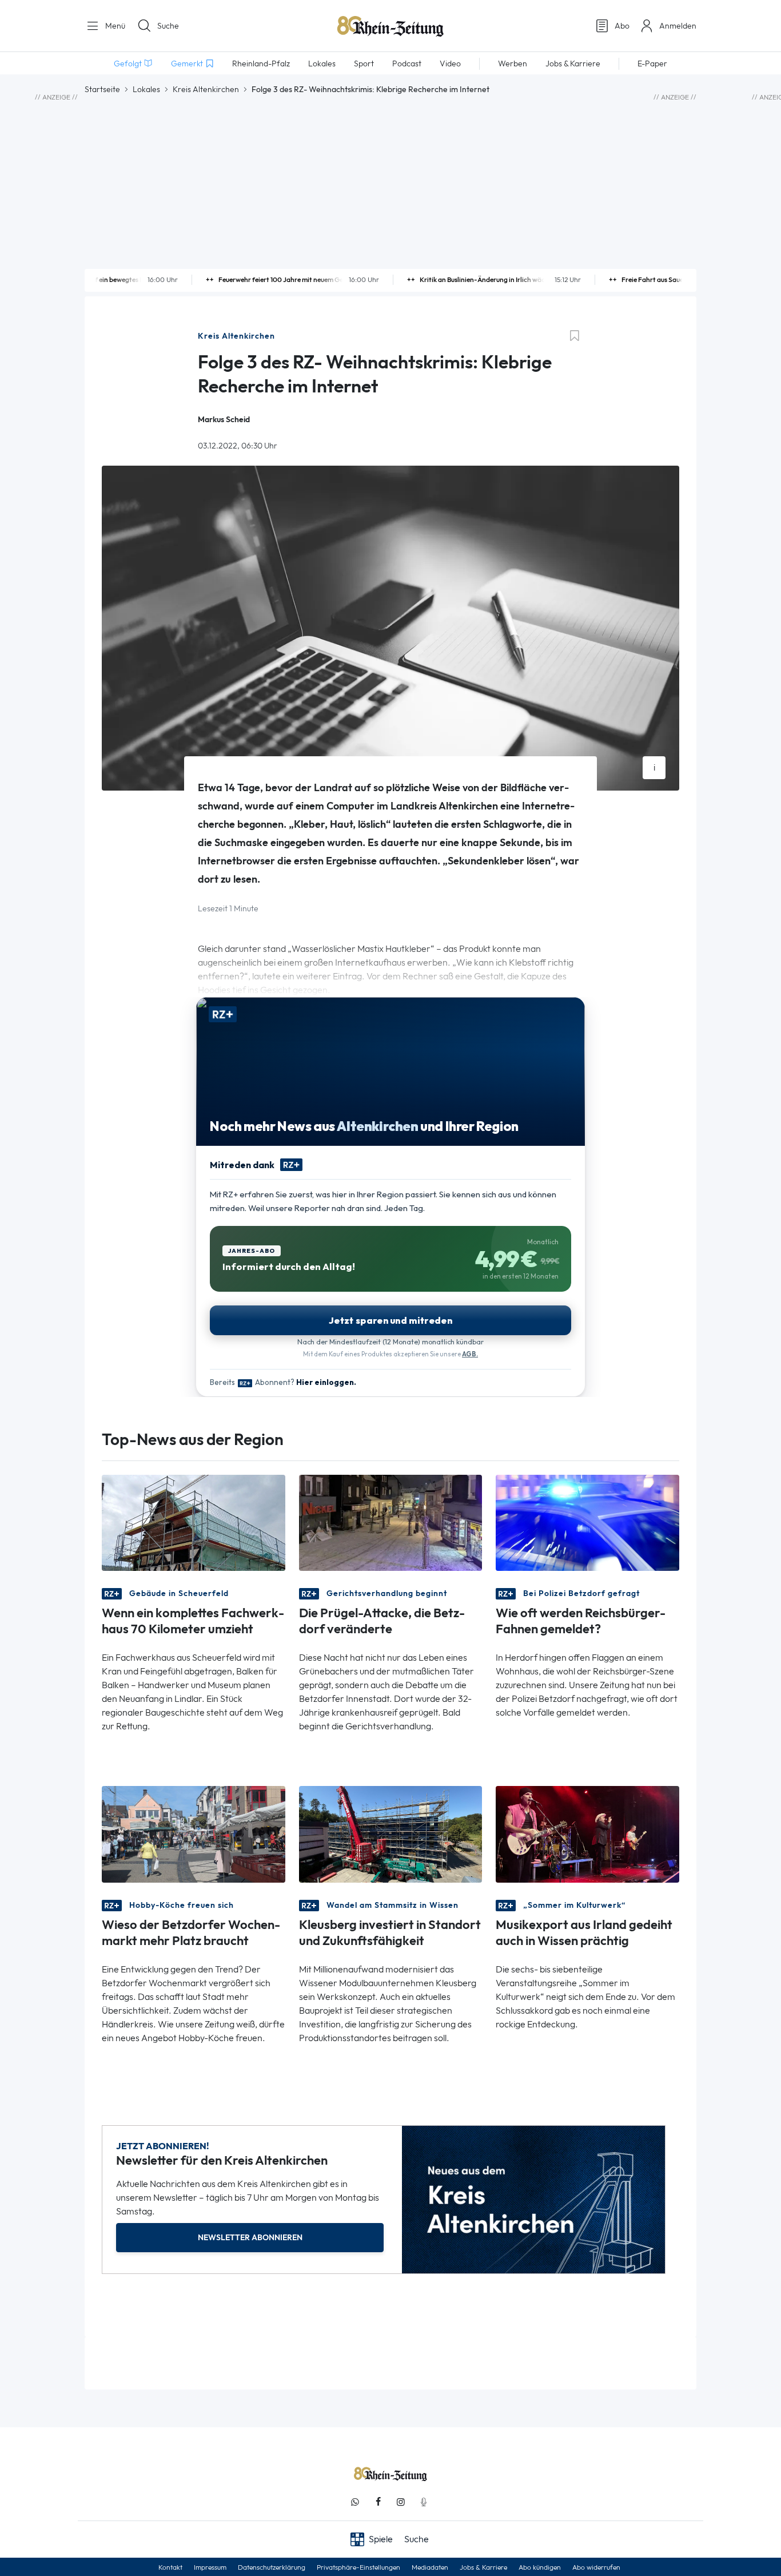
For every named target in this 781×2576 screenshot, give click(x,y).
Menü (114, 26)
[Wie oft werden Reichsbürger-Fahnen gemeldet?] (587, 1522)
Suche (168, 26)
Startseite (102, 89)
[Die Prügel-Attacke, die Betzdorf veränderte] (391, 1522)
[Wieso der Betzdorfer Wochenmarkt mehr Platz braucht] (194, 1833)
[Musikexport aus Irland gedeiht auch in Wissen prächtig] (587, 1833)
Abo (622, 26)
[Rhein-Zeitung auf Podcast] (424, 2502)
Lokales (146, 89)
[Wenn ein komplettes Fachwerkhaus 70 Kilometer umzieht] (194, 1522)
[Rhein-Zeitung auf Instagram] (401, 2502)
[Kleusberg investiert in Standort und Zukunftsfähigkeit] (391, 1833)
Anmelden (678, 26)
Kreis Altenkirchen (206, 89)
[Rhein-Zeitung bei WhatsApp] (355, 2502)
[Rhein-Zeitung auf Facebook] (378, 2502)
